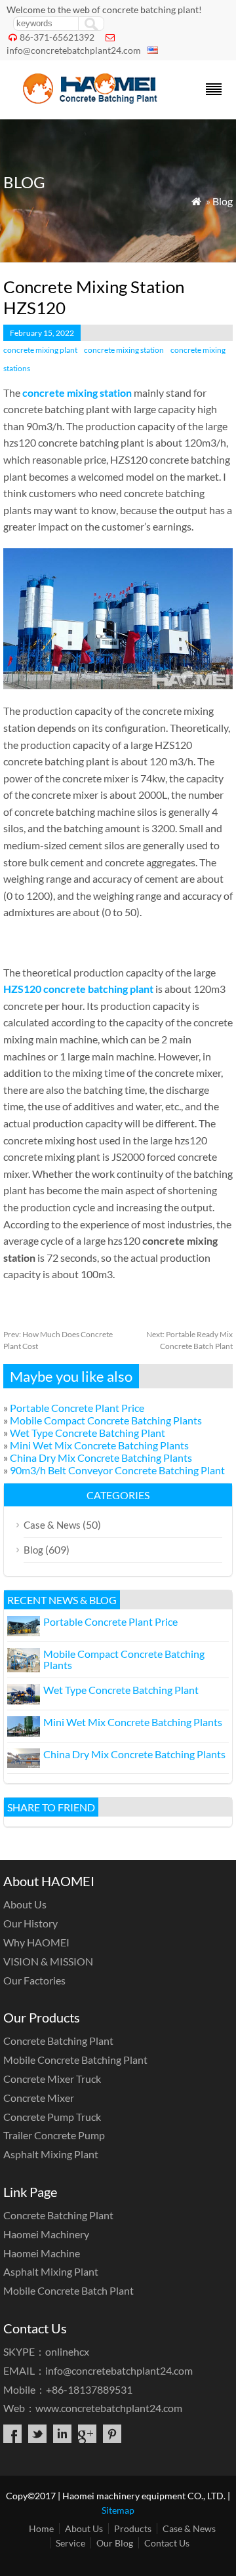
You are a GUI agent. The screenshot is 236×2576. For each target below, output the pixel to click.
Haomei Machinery (46, 2234)
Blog (223, 201)
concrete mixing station (124, 350)
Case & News (52, 1525)
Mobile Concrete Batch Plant (69, 2290)
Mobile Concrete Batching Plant (75, 2060)
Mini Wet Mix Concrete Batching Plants (99, 1445)
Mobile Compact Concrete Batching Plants (106, 1420)
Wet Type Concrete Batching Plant (88, 1433)
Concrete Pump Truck (52, 2117)
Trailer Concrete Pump (54, 2135)
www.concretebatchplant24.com (109, 2408)
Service (70, 2543)
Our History (30, 1923)
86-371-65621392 (57, 37)
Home (41, 2528)
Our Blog (115, 2543)
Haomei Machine (42, 2253)
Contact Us (167, 2543)
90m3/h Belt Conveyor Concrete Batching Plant (117, 1470)
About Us (25, 1904)
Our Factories (34, 1980)
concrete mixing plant (40, 350)
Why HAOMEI (36, 1942)
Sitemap (118, 2510)
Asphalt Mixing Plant (51, 2154)
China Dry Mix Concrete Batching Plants (101, 1458)
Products (133, 2528)
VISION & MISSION (48, 1961)
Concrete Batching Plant (58, 2041)
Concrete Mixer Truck (52, 2079)
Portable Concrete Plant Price (77, 1408)
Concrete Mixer (39, 2098)
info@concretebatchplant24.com (74, 50)
